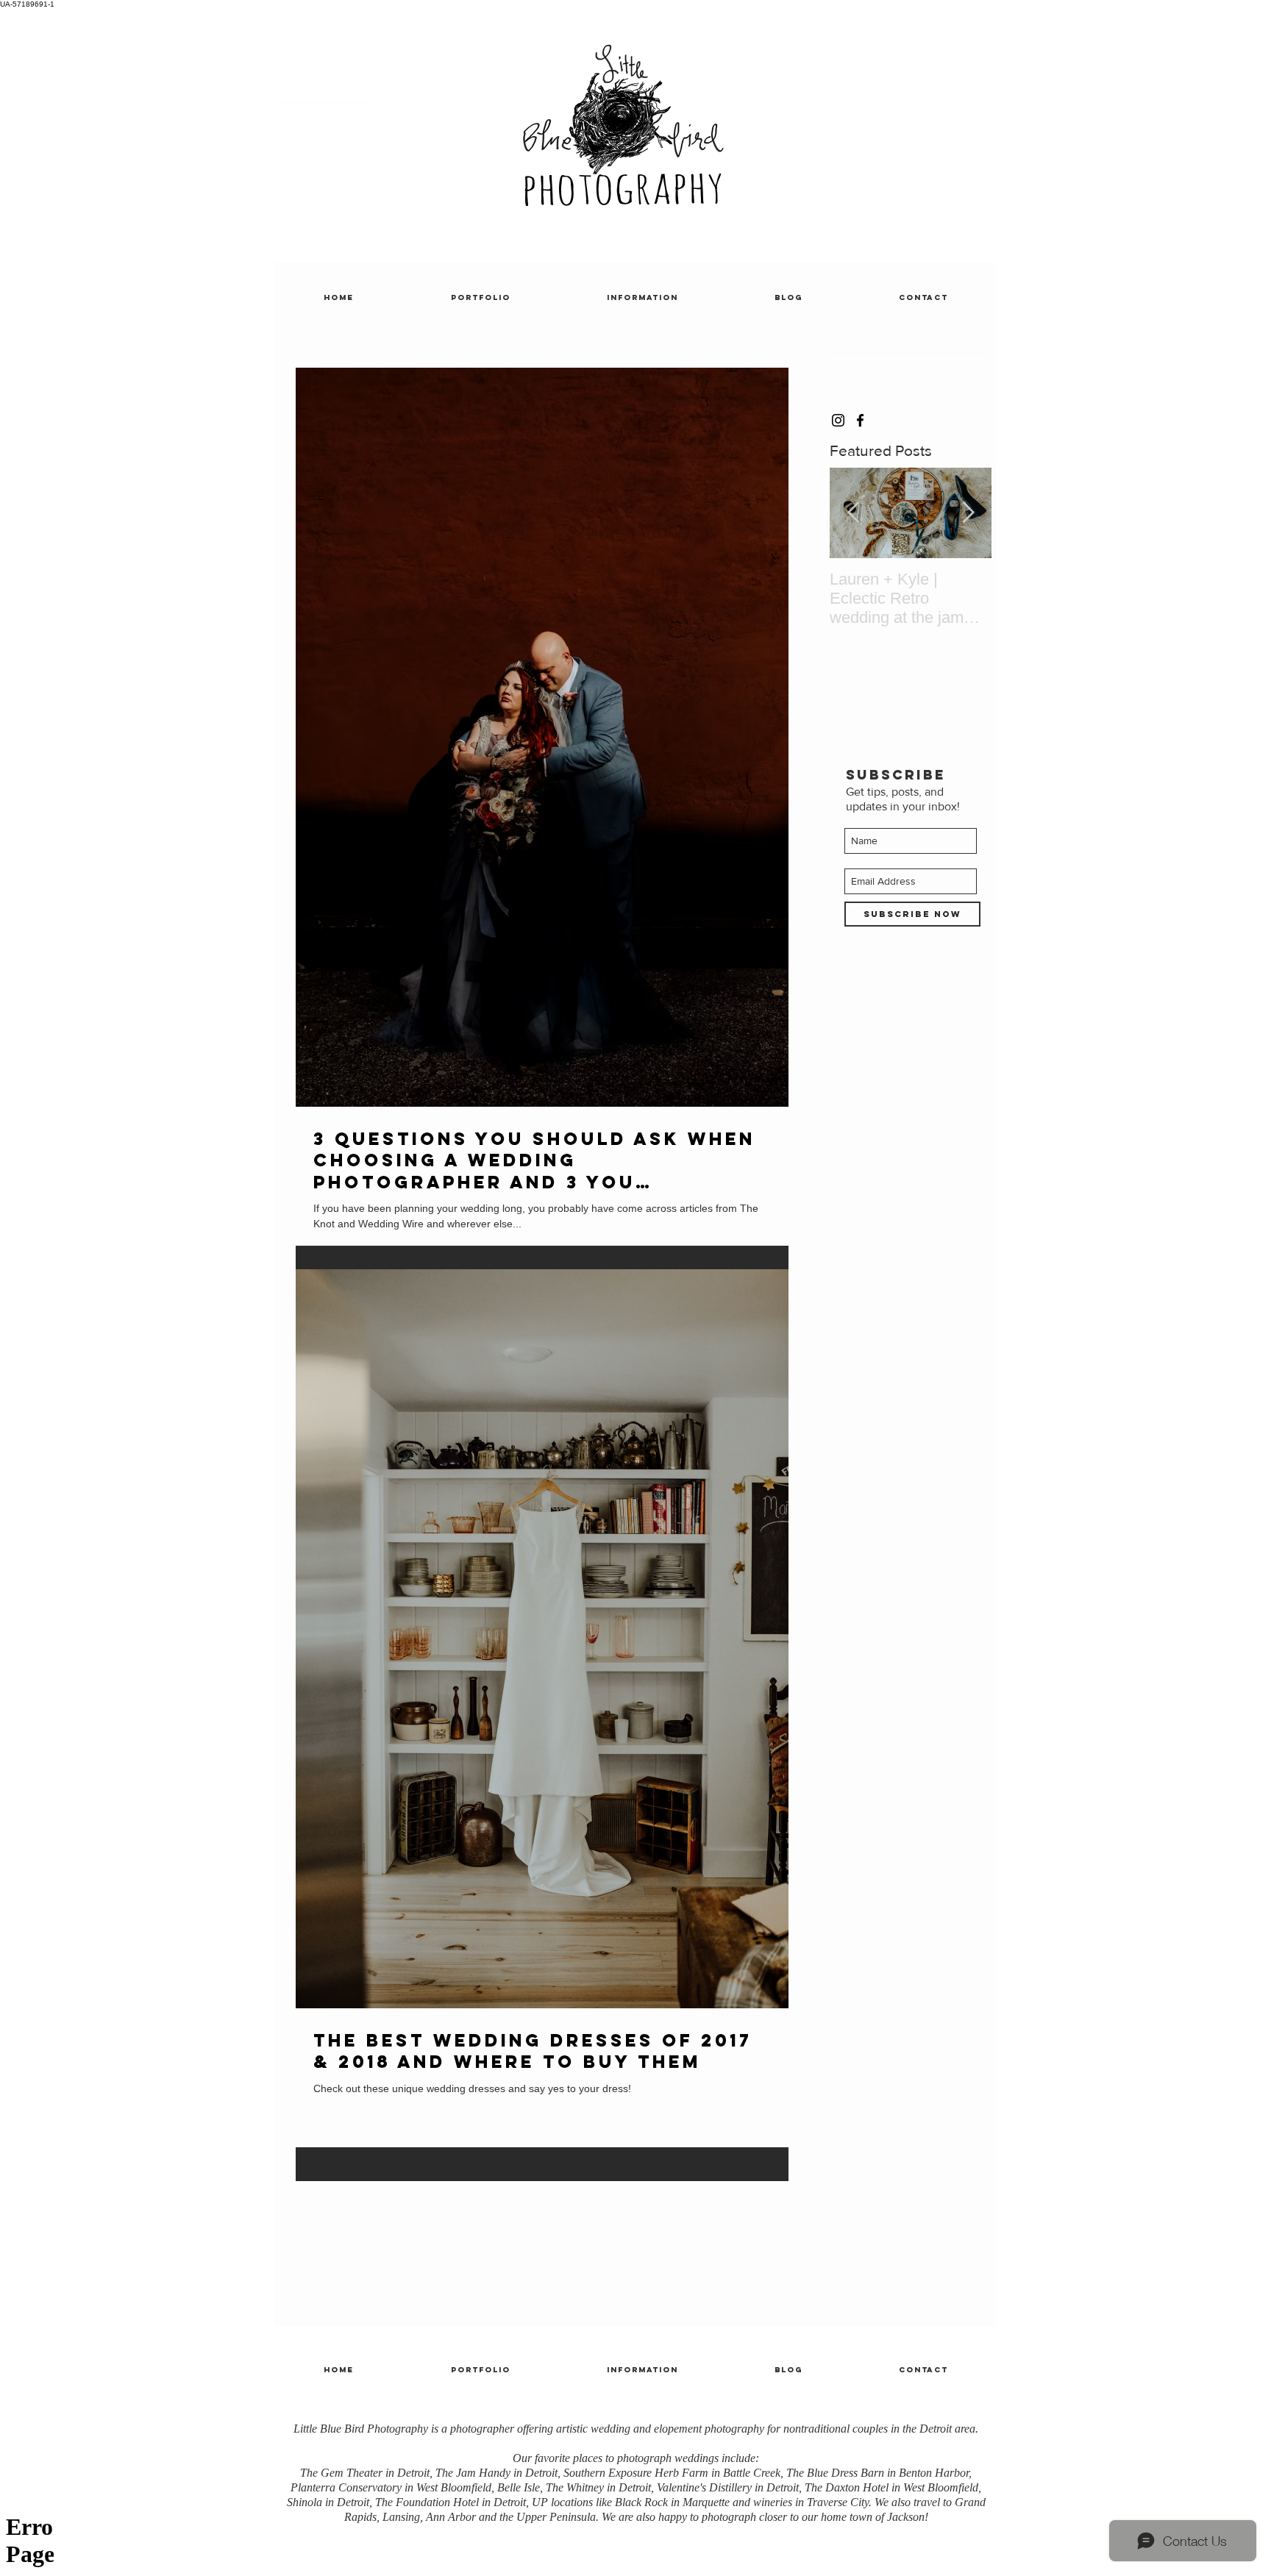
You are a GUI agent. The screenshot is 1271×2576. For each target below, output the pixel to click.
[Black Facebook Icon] (860, 420)
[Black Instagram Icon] (838, 420)
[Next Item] (968, 514)
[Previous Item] (853, 514)
